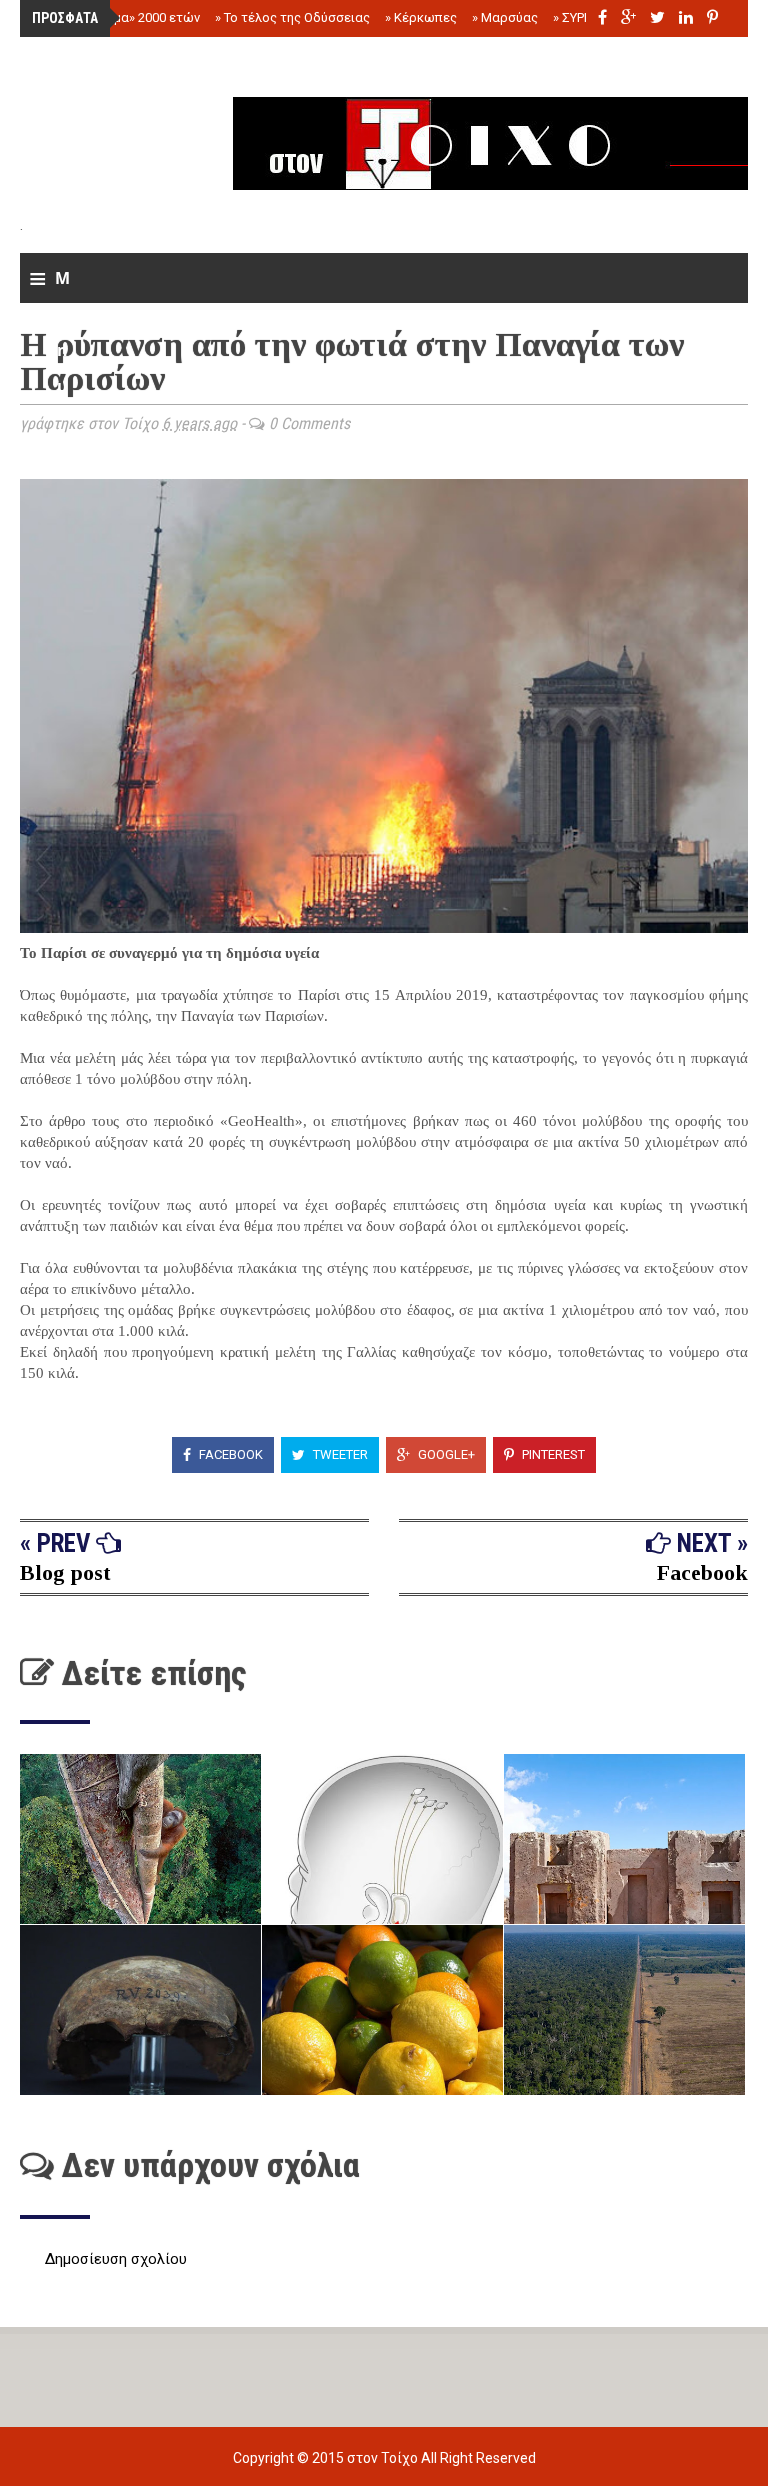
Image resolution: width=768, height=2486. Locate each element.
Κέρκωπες (421, 17)
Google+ (445, 1454)
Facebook (229, 1454)
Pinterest (552, 1454)
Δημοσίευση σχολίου (116, 2259)
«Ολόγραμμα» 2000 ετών (122, 17)
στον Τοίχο (384, 2458)
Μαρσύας (505, 17)
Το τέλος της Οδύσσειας (292, 17)
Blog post (65, 1572)
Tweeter (339, 1454)
